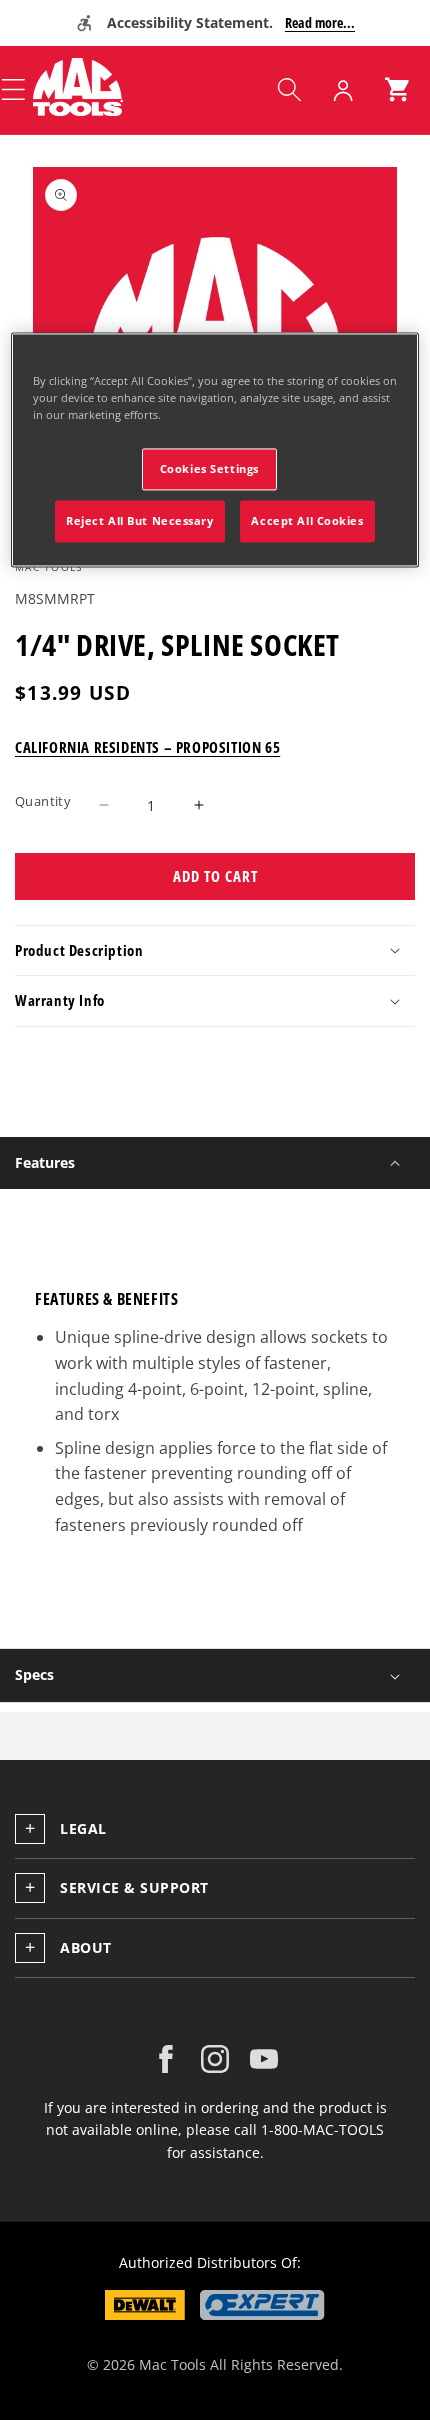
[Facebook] (166, 2059)
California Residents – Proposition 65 (147, 747)
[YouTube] (264, 2059)
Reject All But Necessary (140, 521)
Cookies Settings (209, 469)
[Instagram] (215, 2059)
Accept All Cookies (307, 521)
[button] (289, 90)
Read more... (320, 22)
